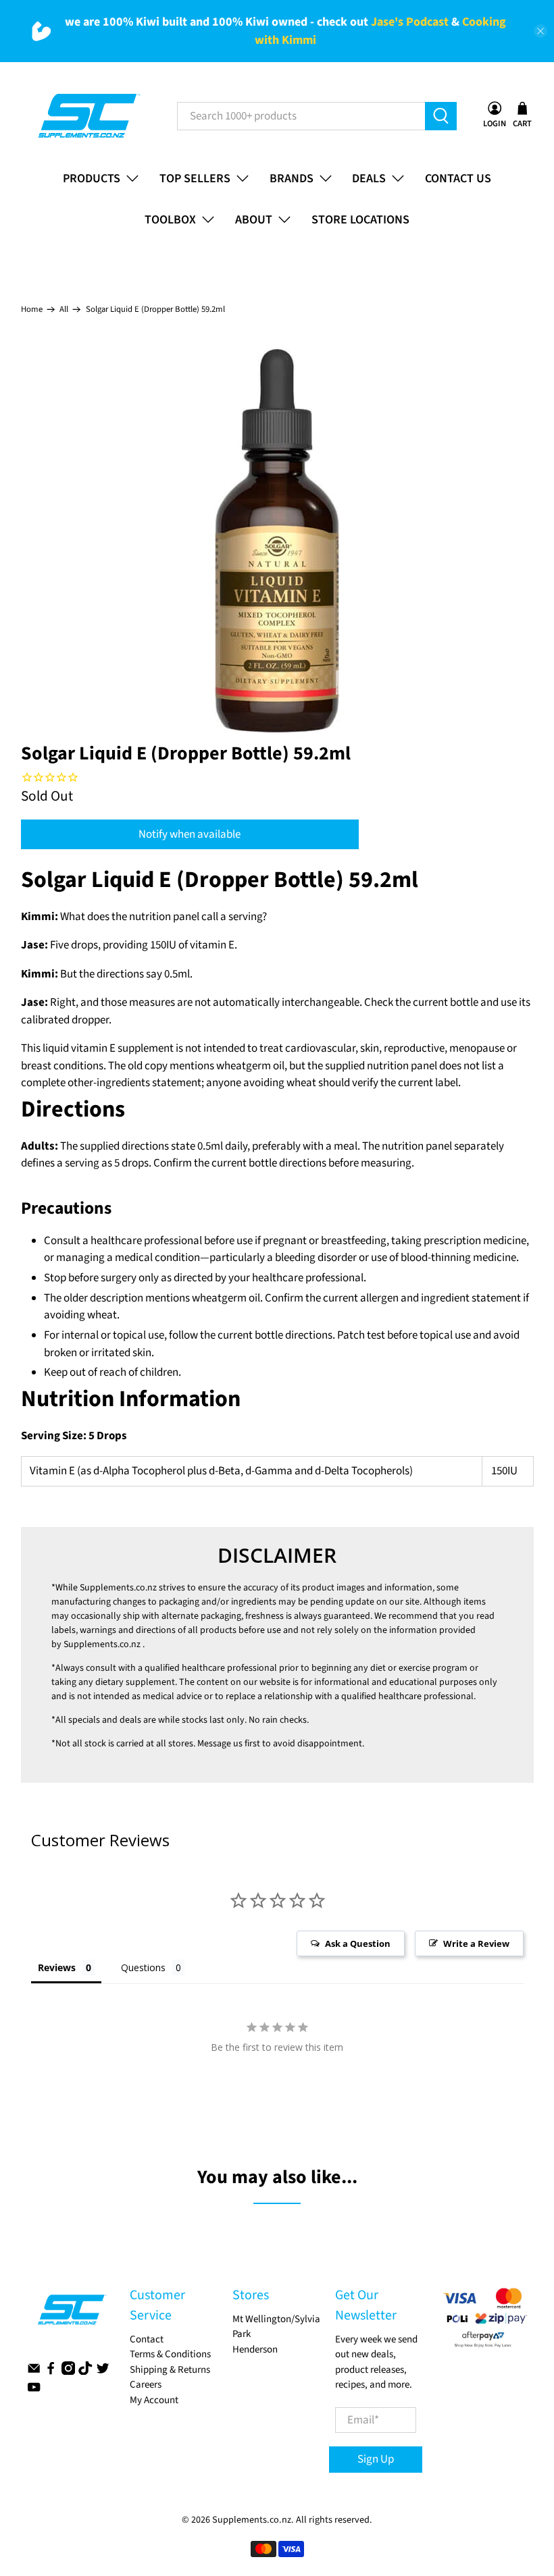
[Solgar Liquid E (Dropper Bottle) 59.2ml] (277, 541)
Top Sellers (195, 179)
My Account (154, 2400)
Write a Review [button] (476, 1943)
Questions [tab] (143, 1967)
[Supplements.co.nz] (88, 116)
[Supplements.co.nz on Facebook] (51, 2372)
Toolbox (170, 220)
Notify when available (190, 834)
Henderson (255, 2350)
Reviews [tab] (57, 1967)
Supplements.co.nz (118, 1588)
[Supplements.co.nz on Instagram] (68, 2372)
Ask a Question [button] (358, 1943)
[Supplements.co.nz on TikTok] (85, 2372)
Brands (292, 179)
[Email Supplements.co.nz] (34, 2372)
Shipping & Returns (170, 2370)
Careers (146, 2385)
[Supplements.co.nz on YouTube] (34, 2391)
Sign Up (376, 2459)
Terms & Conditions (170, 2354)
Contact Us (458, 179)
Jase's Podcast (410, 22)
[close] (540, 31)
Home (32, 310)
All (64, 310)
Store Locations (360, 220)
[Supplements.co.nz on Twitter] (103, 2372)
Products (92, 179)
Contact (147, 2339)
